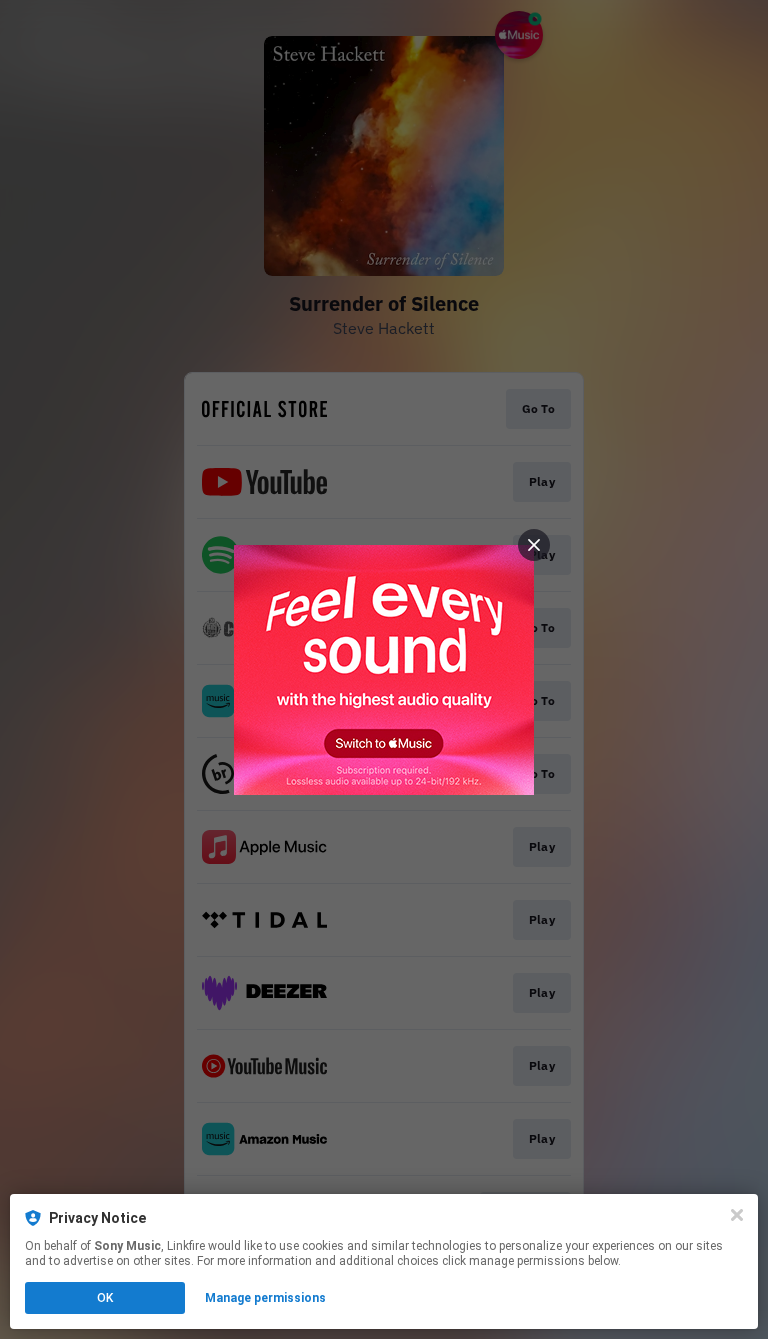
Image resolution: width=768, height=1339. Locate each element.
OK (105, 1298)
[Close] (737, 1215)
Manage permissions (265, 1298)
